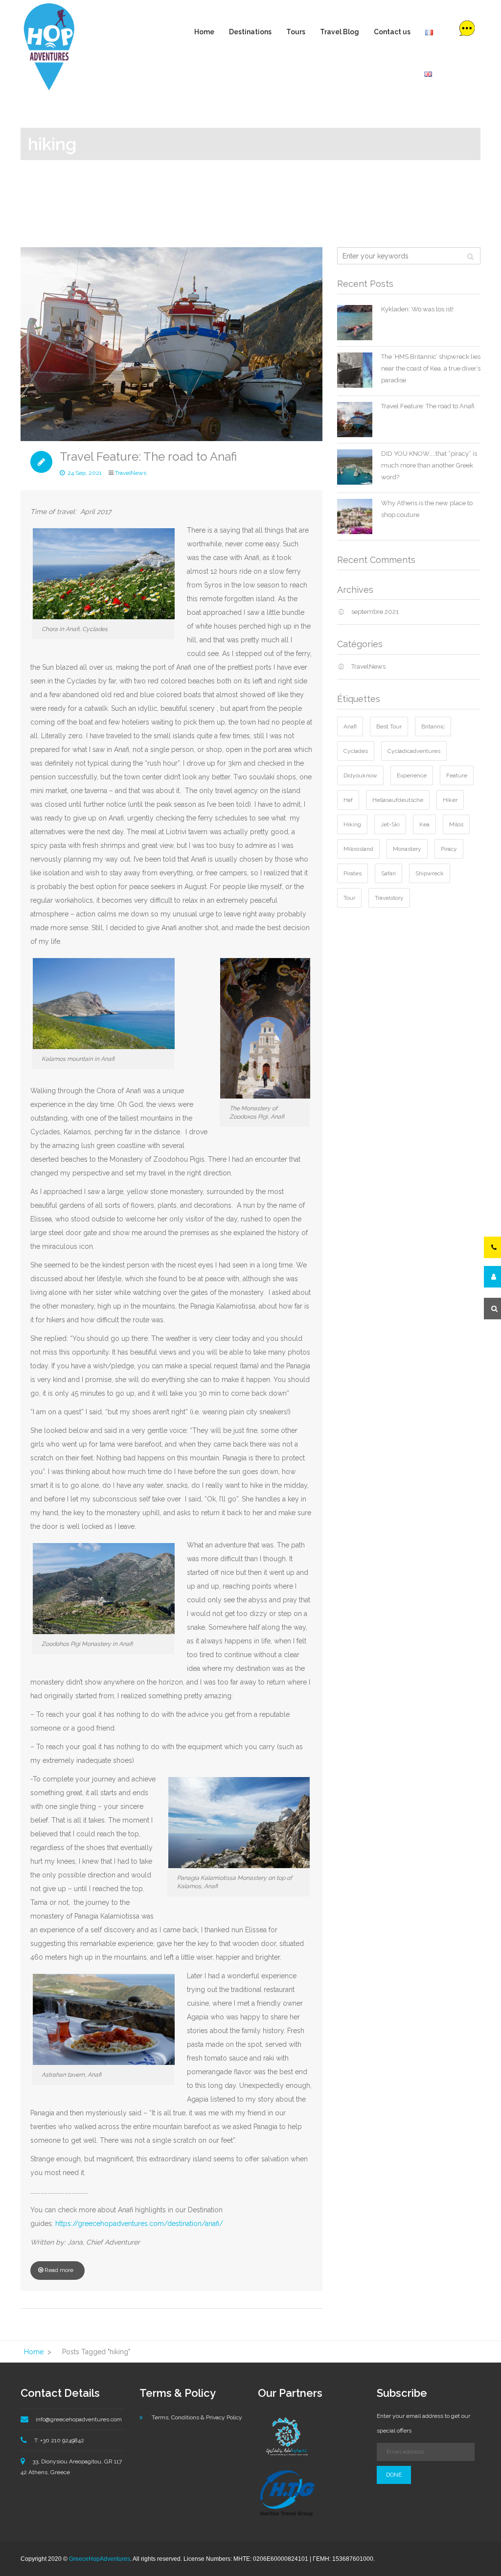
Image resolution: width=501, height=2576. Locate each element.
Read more (59, 2270)
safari (388, 873)
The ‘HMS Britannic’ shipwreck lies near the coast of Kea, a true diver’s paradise (431, 368)
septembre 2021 (375, 612)
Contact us (392, 32)
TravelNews (131, 473)
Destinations (250, 32)
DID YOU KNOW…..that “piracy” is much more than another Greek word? (429, 465)
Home (204, 32)
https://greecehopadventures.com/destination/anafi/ (139, 2224)
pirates (353, 873)
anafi (350, 726)
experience (412, 775)
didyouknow (360, 775)
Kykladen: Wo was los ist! (417, 309)
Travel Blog (340, 32)
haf (348, 800)
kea (424, 824)
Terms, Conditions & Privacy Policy (197, 2417)
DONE (394, 2475)
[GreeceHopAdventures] (49, 47)
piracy (449, 849)
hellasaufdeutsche (398, 800)
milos (456, 824)
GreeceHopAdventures (100, 2559)
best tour (389, 726)
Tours (296, 32)
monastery (407, 849)
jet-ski (390, 824)
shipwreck (430, 873)
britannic (433, 726)
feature (457, 775)
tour (349, 898)
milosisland (358, 849)
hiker (450, 800)
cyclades (356, 751)
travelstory (389, 898)
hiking (352, 824)
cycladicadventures (414, 751)
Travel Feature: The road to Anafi (148, 457)
